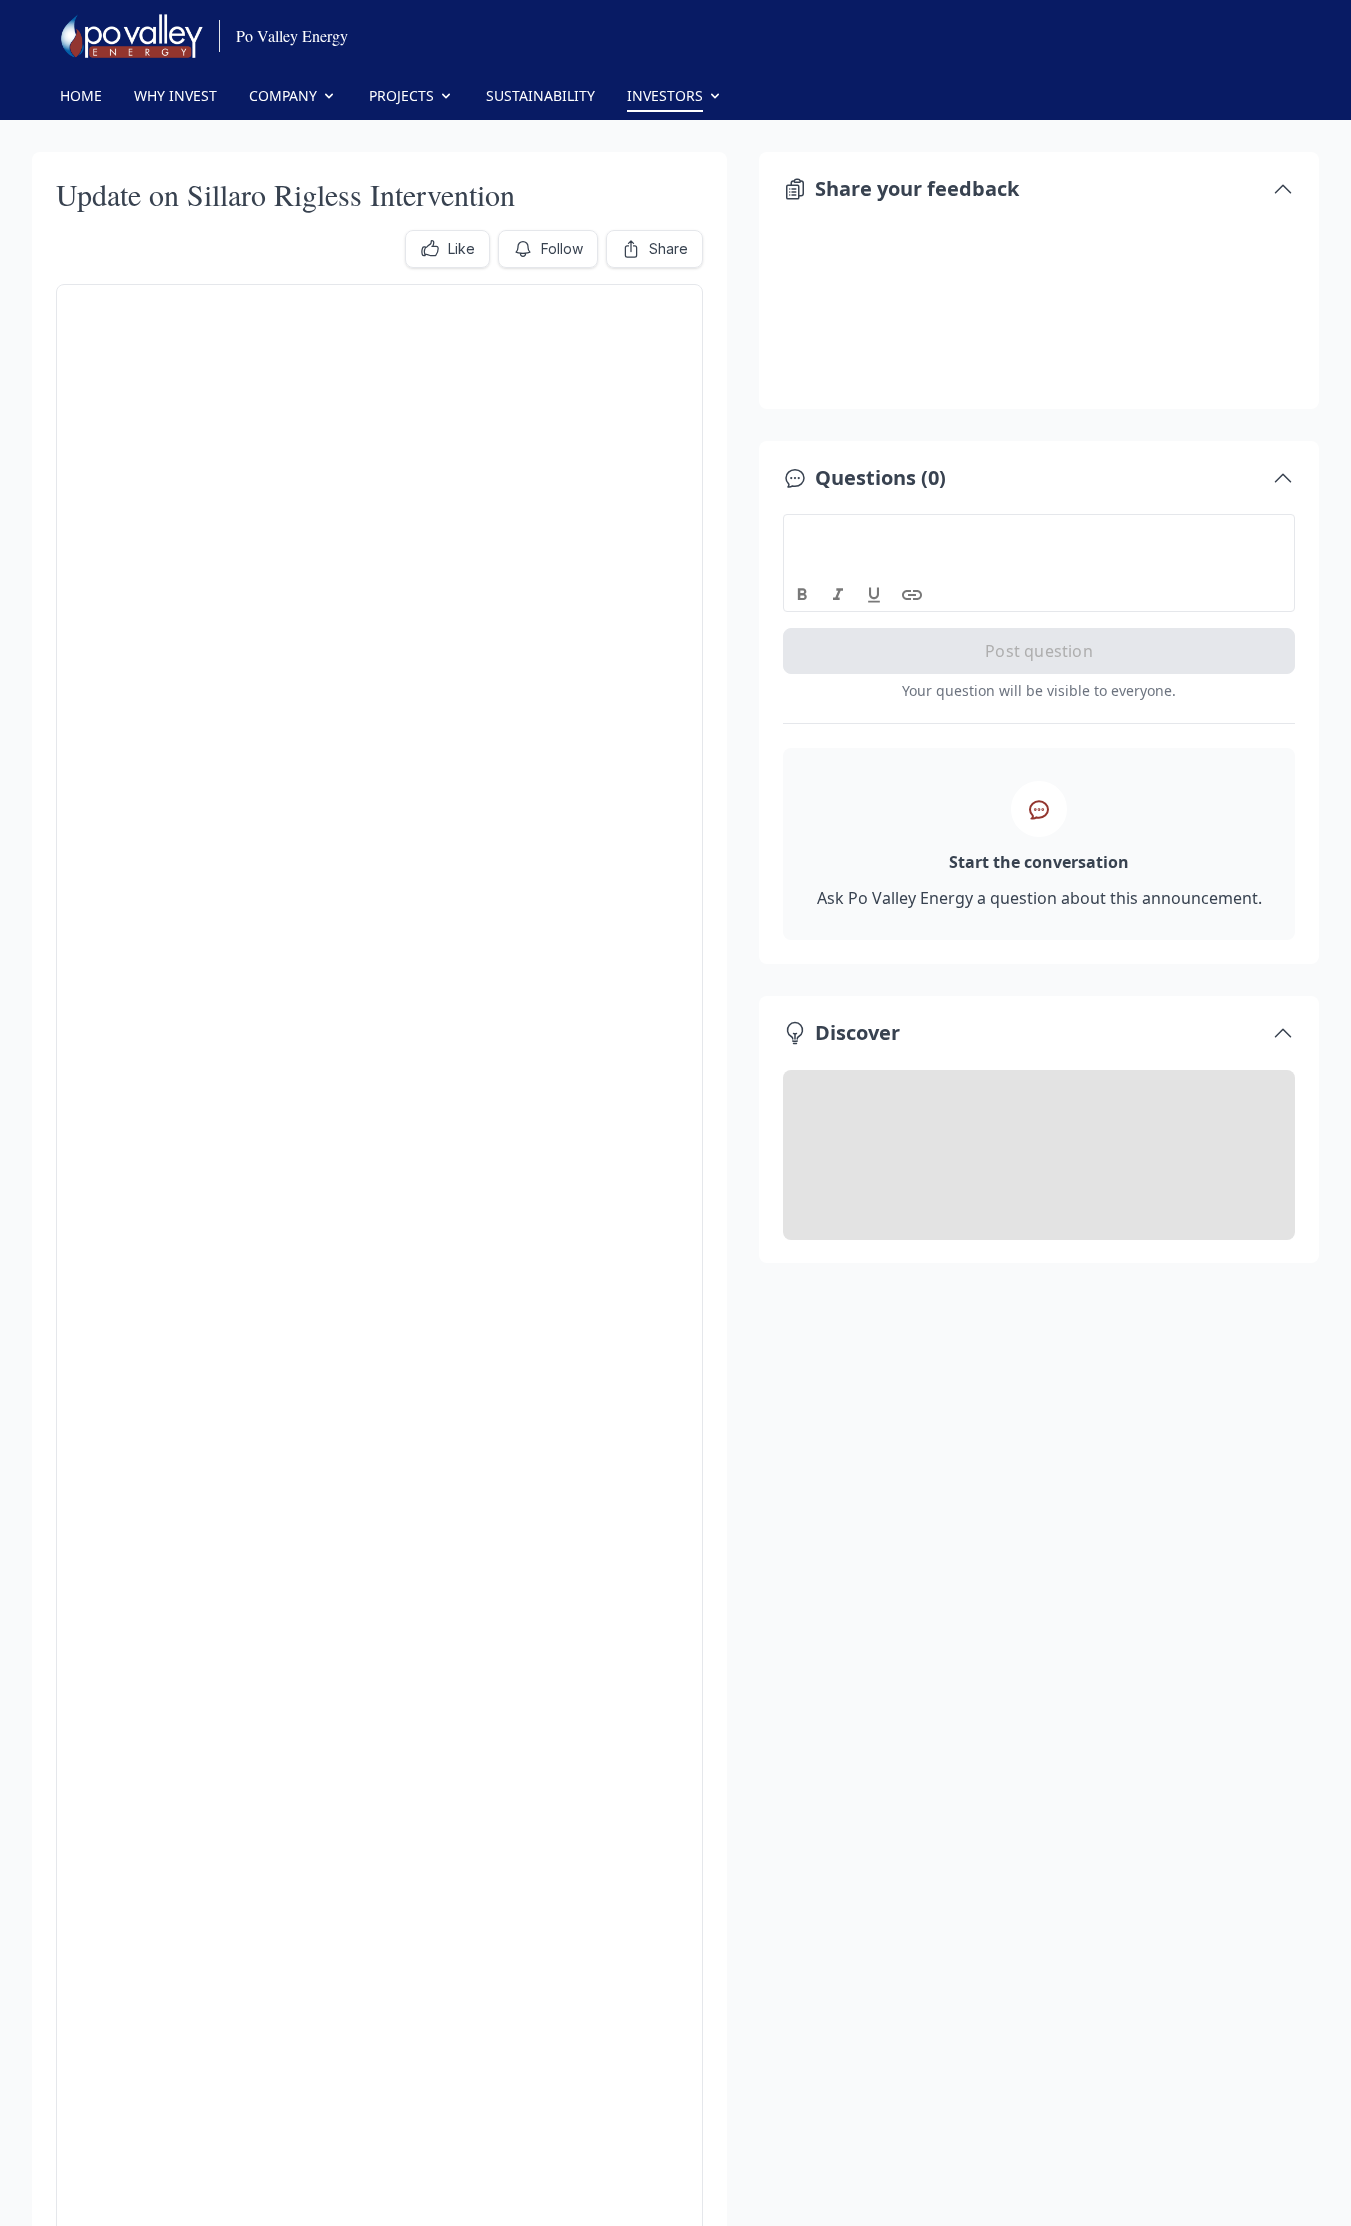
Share (668, 248)
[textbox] (1039, 533)
